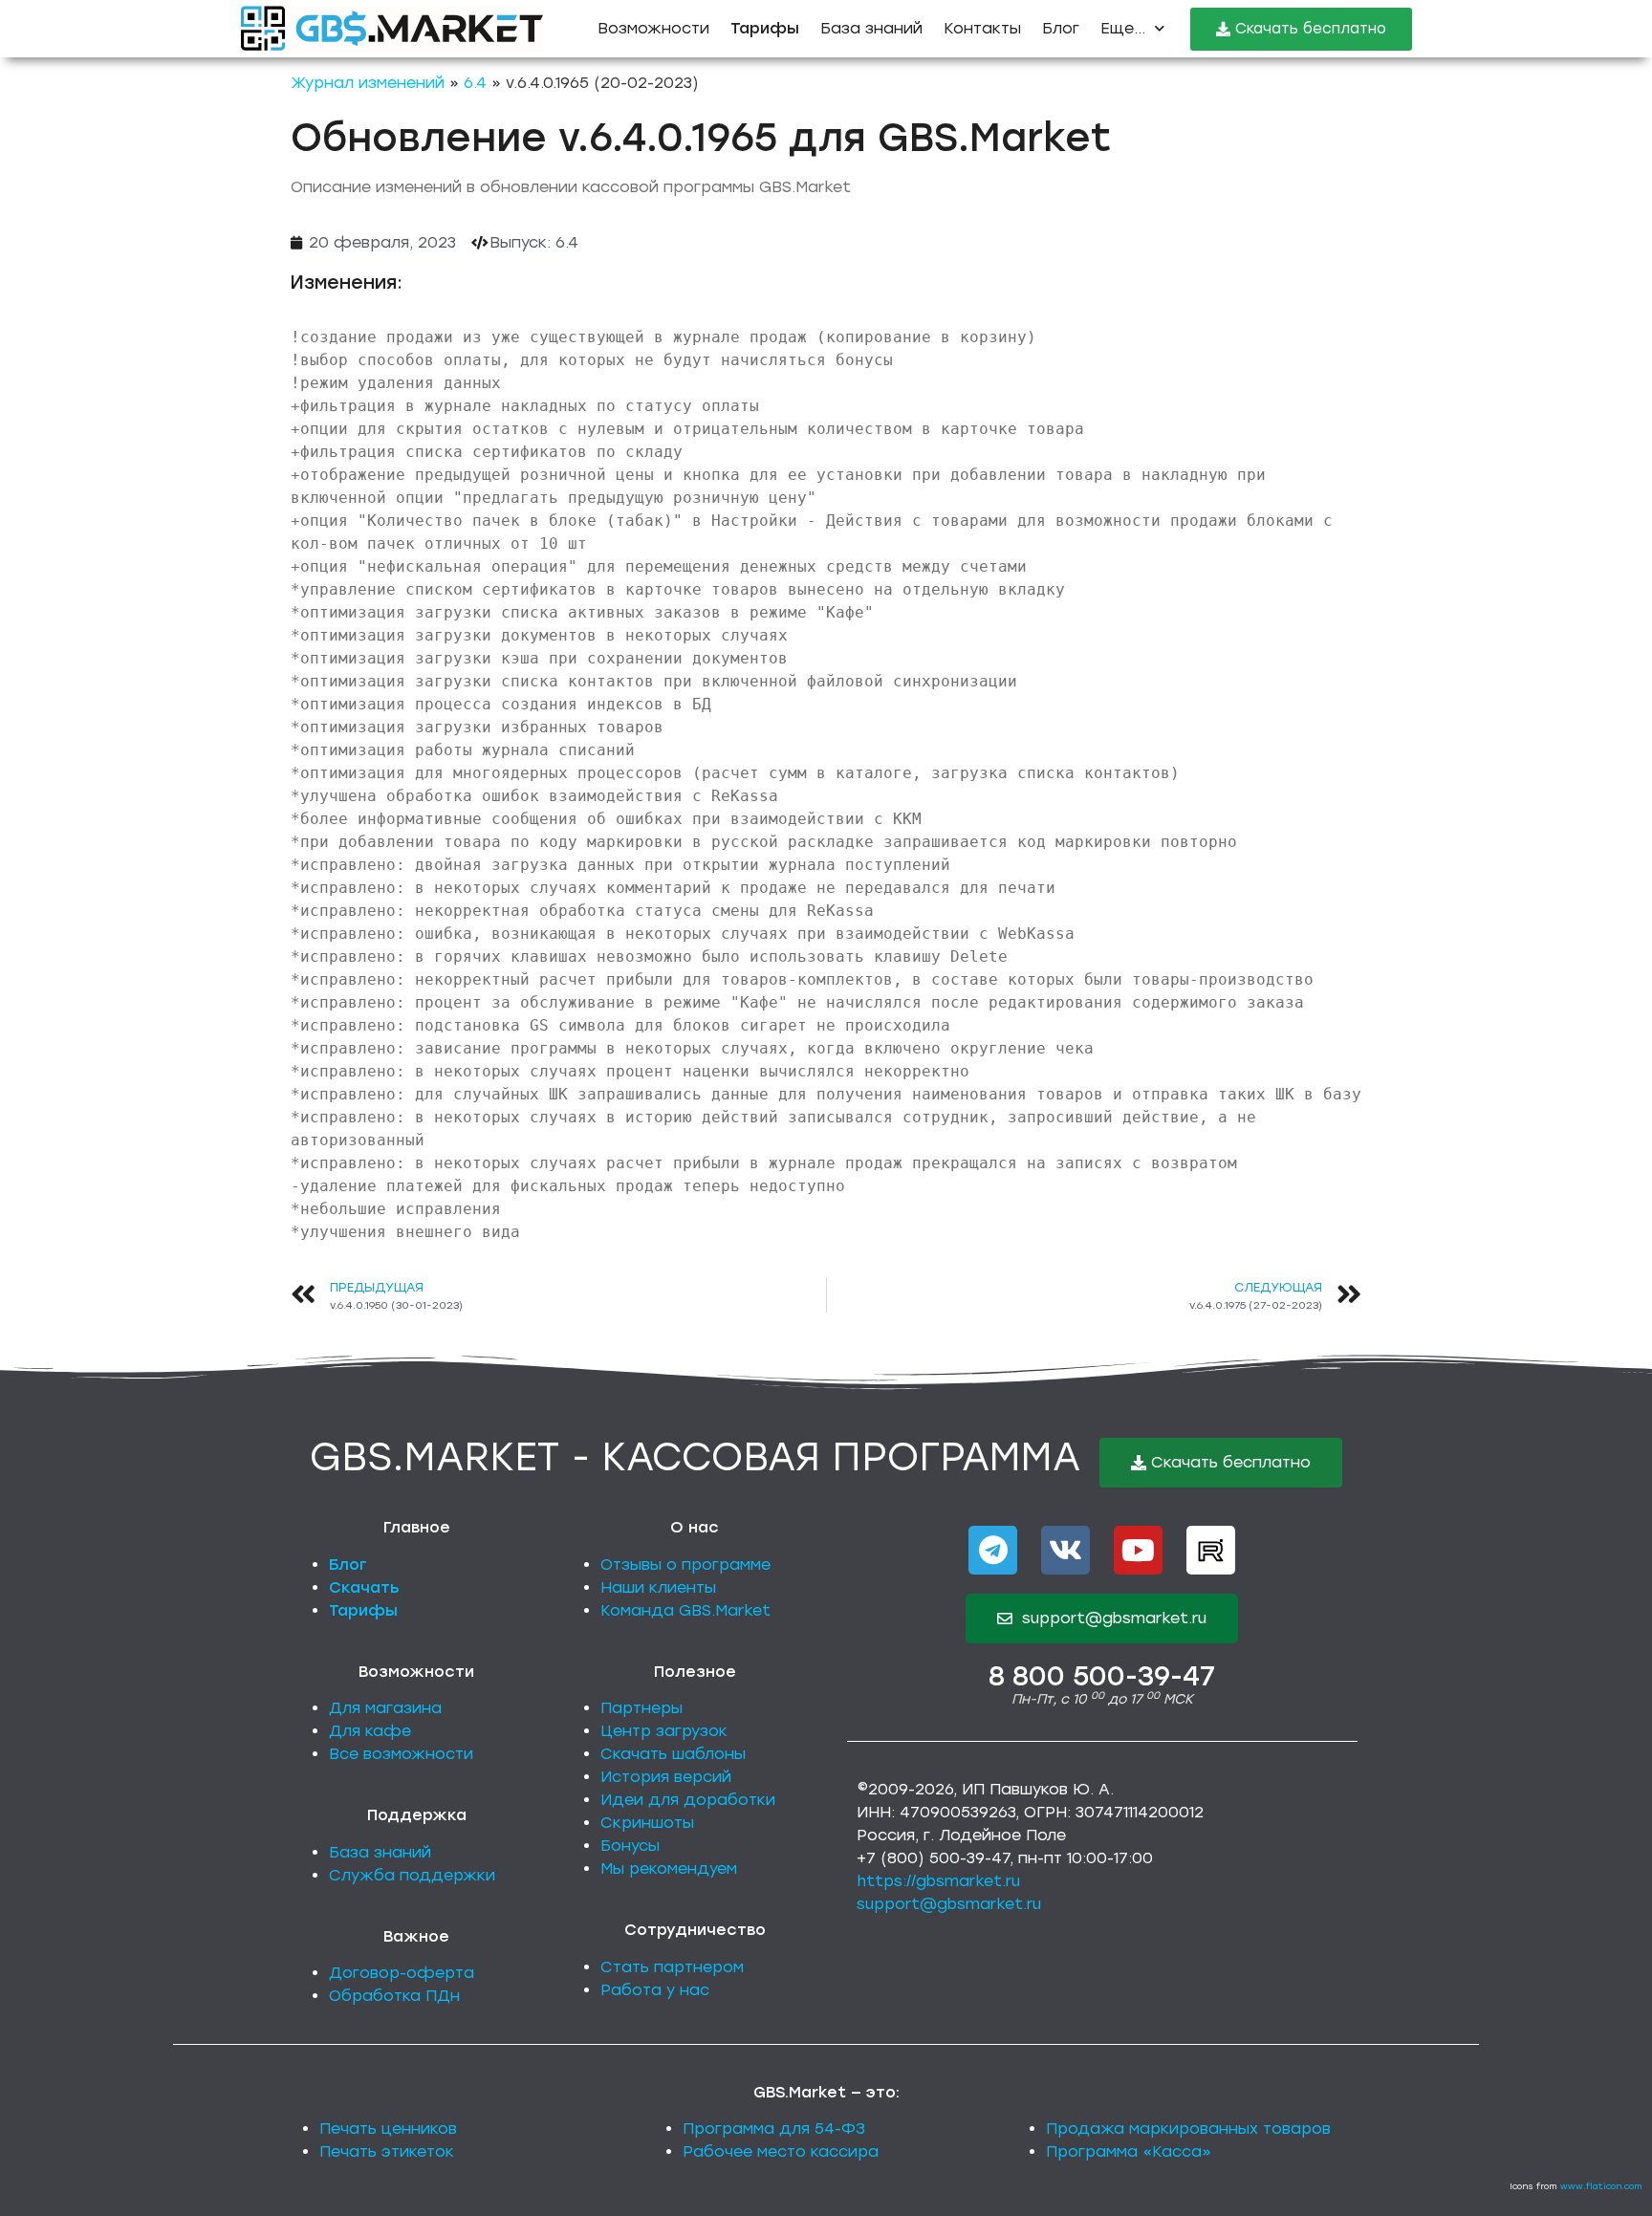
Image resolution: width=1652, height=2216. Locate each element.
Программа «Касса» (1129, 2151)
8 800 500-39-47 (1102, 1676)
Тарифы (363, 1610)
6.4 (475, 83)
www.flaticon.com (1601, 2186)
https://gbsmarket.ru (938, 1881)
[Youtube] (1138, 1550)
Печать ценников (388, 2129)
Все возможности (401, 1754)
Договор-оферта (402, 1973)
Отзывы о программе (685, 1564)
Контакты (982, 28)
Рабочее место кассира (781, 2151)
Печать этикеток (387, 2151)
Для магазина (385, 1708)
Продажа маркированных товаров (1188, 2129)
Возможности (653, 28)
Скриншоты (647, 1823)
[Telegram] (993, 1550)
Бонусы (630, 1846)
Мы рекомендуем (669, 1868)
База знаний (871, 28)
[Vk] (1065, 1550)
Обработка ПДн (394, 1996)
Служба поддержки (412, 1875)
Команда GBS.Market (685, 1610)
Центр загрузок (664, 1731)
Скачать (364, 1587)
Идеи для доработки (688, 1800)
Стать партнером (672, 1967)
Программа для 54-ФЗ (774, 2129)
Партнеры (641, 1708)
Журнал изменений (368, 83)
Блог (1061, 28)
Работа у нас (655, 1990)
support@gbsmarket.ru (949, 1904)
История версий (666, 1777)
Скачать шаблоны (673, 1754)
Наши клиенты (658, 1587)
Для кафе (370, 1731)
